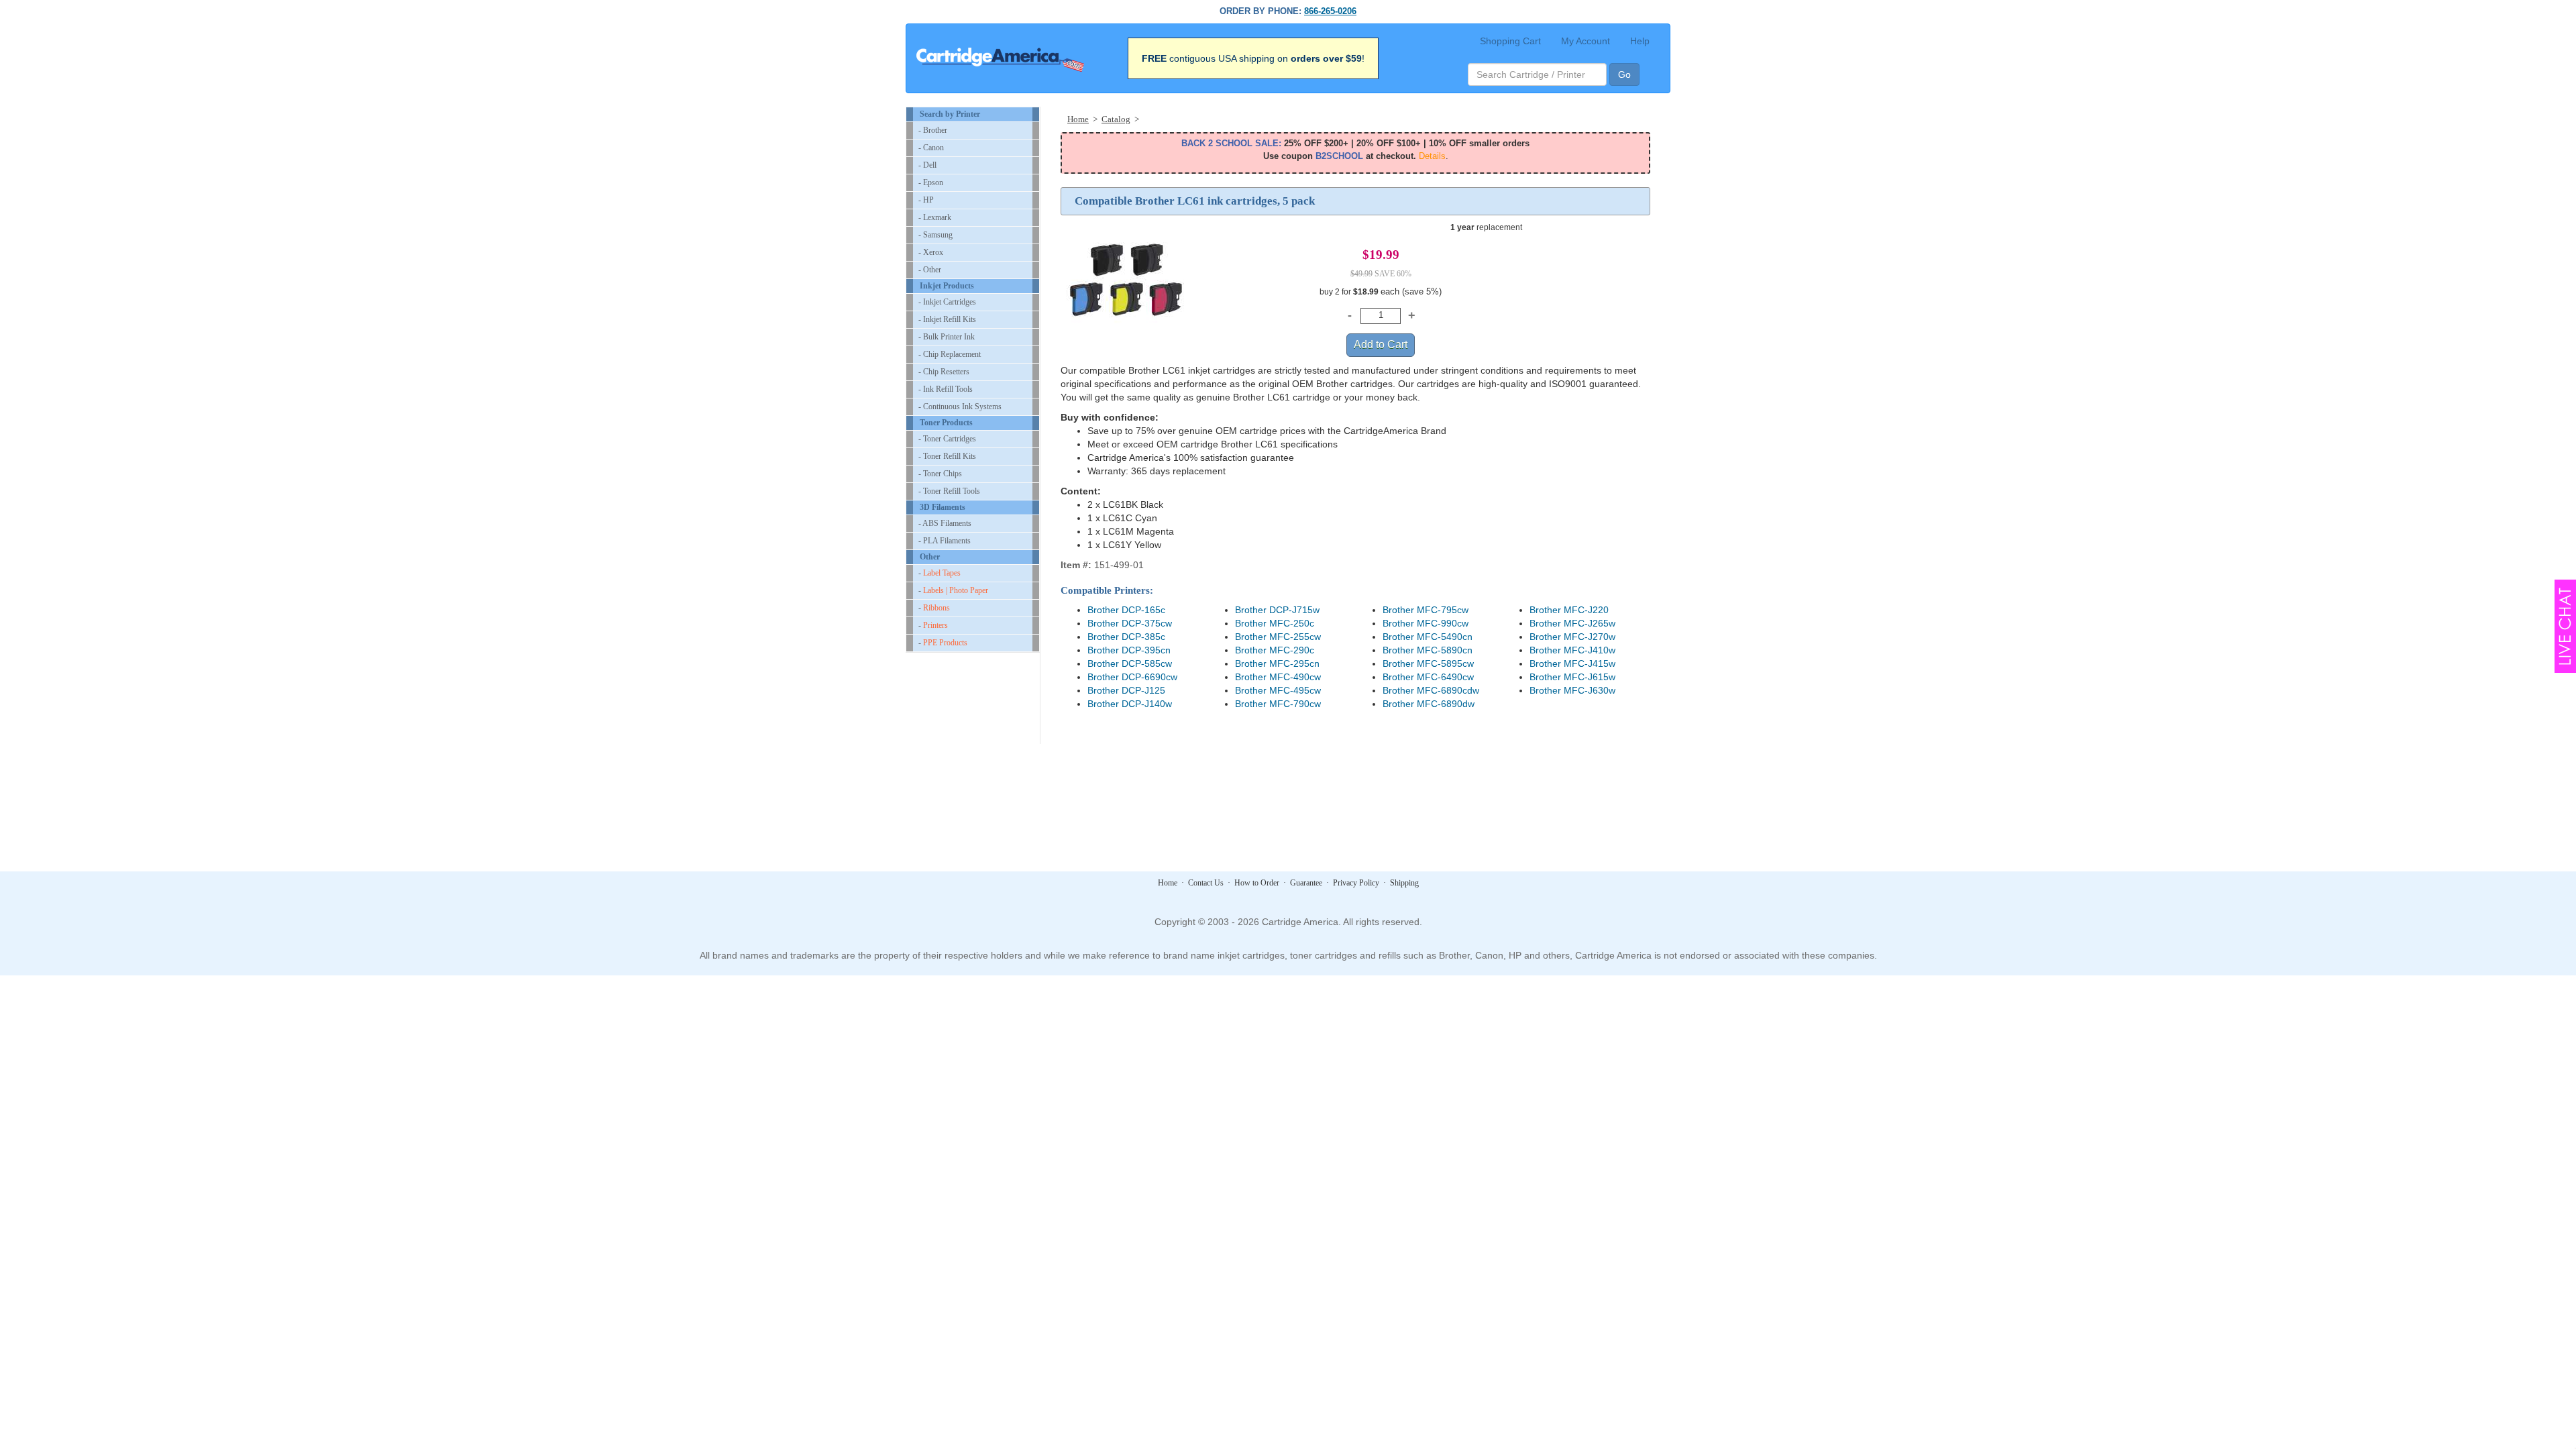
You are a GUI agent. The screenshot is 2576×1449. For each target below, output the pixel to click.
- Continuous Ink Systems (960, 407)
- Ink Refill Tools (946, 389)
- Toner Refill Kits (947, 456)
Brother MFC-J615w (1572, 677)
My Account (1586, 41)
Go (1624, 74)
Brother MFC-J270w (1572, 637)
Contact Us (1206, 883)
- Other (930, 270)
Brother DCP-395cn (1129, 650)
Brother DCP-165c (1126, 610)
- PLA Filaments (945, 541)
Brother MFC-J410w (1572, 650)
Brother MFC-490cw (1278, 677)
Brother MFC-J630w (1572, 690)
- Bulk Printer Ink (947, 337)
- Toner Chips (940, 474)
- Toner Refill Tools (949, 491)
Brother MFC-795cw (1426, 610)
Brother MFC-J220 (1569, 610)
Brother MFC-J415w (1572, 663)
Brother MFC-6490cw (1428, 677)
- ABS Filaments (945, 523)
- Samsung (935, 235)
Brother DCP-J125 (1126, 690)
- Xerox (931, 252)
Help (1640, 41)
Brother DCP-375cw (1130, 623)
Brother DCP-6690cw (1132, 677)
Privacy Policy (1356, 883)
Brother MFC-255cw (1278, 637)
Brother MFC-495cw (1278, 690)
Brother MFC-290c (1275, 650)
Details (1432, 156)
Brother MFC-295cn (1277, 663)
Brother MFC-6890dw (1429, 704)
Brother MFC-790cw (1278, 704)
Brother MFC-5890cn (1428, 650)
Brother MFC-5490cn (1428, 637)
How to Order (1257, 883)
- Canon (931, 148)
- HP (926, 200)
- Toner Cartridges (947, 439)
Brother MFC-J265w (1572, 623)
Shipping (1404, 883)
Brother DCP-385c (1126, 637)
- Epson (931, 182)
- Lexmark (935, 217)
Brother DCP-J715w (1277, 610)
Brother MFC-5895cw (1428, 663)
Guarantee (1306, 883)
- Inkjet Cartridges (947, 302)
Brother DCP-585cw (1130, 663)
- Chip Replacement (950, 354)
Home (1168, 883)
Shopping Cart (1510, 41)
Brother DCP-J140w (1130, 704)
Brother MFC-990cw (1426, 623)
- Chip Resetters (944, 372)
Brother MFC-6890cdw (1431, 690)
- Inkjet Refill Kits (947, 319)
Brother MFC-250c (1275, 623)
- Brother (933, 130)
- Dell (927, 165)
